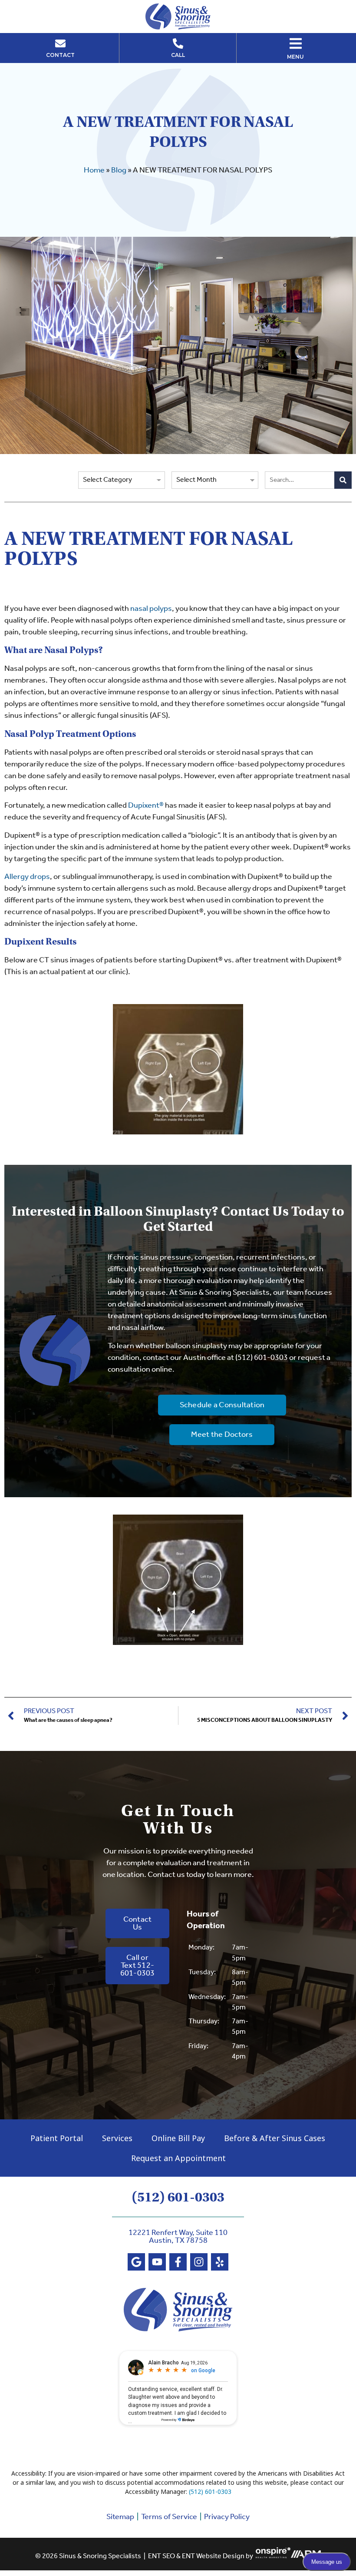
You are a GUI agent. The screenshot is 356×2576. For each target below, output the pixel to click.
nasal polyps (151, 609)
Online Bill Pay (178, 2138)
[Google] (136, 2262)
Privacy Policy (227, 2517)
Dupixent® (146, 806)
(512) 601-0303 (262, 1358)
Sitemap (120, 2517)
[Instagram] (199, 2262)
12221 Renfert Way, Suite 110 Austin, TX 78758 (178, 2237)
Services (117, 2138)
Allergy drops (27, 877)
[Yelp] (220, 2262)
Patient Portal (57, 2138)
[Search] (343, 480)
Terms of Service (169, 2517)
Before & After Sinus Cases (275, 2138)
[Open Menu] (296, 43)
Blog (119, 170)
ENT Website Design (213, 2556)
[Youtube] (157, 2262)
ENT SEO (162, 2556)
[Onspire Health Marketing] (273, 2556)
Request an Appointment (178, 2158)
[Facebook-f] (178, 2262)
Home (94, 170)
